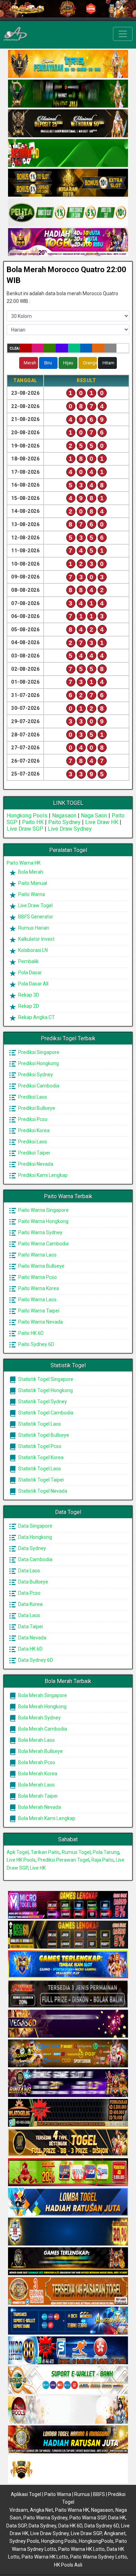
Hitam (108, 363)
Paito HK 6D (30, 1333)
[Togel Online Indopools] (68, 2410)
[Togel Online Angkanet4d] (68, 2380)
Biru (48, 363)
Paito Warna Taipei (38, 1311)
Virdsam (19, 2510)
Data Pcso (29, 1593)
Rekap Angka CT (36, 1017)
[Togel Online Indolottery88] (68, 2351)
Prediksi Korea (33, 1130)
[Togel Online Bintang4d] (68, 2083)
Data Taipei (30, 1627)
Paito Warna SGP (88, 2518)
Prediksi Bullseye (36, 1108)
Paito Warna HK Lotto (81, 2549)
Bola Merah (30, 872)
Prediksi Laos (32, 1097)
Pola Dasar (29, 973)
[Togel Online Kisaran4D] (68, 153)
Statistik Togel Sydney (42, 1402)
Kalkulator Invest (36, 939)
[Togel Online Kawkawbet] (68, 1994)
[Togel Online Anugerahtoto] (68, 2321)
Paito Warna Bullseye (41, 1266)
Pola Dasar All (33, 984)
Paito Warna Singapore (43, 1210)
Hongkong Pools (27, 816)
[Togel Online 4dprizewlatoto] (68, 2143)
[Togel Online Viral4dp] (68, 242)
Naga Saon (94, 816)
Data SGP (16, 2526)
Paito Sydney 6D (36, 1344)
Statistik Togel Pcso (39, 1446)
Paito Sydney (64, 822)
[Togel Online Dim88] (68, 94)
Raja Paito (103, 1860)
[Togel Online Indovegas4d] (68, 2469)
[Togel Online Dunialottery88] (68, 2291)
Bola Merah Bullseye (40, 1751)
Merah (30, 363)
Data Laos (29, 1571)
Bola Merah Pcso (36, 1762)
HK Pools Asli (68, 2565)
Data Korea (30, 1604)
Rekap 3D (28, 995)
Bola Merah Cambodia (42, 1729)
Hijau (68, 363)
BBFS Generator (35, 917)
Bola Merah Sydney (39, 1718)
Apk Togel (18, 1852)
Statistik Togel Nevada (42, 1491)
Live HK (38, 1868)
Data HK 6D (30, 1649)
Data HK (117, 2518)
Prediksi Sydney (35, 1075)
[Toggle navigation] (123, 34)
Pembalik (28, 961)
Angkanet (115, 2533)
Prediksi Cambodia (38, 1086)
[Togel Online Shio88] (68, 2440)
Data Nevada (32, 1638)
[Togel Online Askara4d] (68, 2054)
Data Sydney (32, 1548)
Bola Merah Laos (36, 1740)
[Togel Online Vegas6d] (68, 2024)
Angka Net (41, 2510)
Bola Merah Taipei (37, 1796)
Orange (90, 363)
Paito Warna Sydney (40, 1232)
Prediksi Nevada (35, 1164)
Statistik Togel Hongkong (45, 1390)
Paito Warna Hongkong (43, 1221)
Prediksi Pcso (32, 1119)
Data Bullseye (33, 1582)
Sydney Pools (24, 2541)
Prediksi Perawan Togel (63, 1860)
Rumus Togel (76, 1852)
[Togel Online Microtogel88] (68, 1905)
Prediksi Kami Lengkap (42, 1175)
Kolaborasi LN (32, 950)
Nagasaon (64, 816)
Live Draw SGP (25, 829)
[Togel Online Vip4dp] (68, 2262)
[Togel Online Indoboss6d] (68, 1935)
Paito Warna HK (24, 863)
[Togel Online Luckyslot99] (68, 2232)
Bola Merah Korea (37, 1774)
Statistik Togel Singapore (45, 1379)
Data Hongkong (35, 1537)
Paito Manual (32, 883)
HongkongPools (96, 2541)
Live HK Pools (21, 1860)
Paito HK (33, 822)
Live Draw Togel (35, 905)
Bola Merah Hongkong (42, 1707)
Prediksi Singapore (38, 1052)
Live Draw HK (102, 822)
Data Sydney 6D (35, 1660)
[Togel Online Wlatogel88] (68, 2113)
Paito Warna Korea (38, 1288)
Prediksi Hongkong (38, 1063)
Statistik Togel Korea (40, 1457)
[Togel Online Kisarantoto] (68, 183)
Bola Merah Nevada (39, 1807)
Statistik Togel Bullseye (43, 1435)
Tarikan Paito (45, 1852)
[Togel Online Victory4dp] (68, 1965)
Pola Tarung (106, 1852)
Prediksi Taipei (33, 1153)
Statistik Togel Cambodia (45, 1413)
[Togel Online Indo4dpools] (68, 2202)
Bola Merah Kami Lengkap (46, 1818)
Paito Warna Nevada (40, 1322)
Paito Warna (31, 894)
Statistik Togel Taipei (40, 1480)
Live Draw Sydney (70, 829)
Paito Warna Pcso (37, 1277)
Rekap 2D (28, 1006)
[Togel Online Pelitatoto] (68, 213)
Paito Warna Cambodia (43, 1244)
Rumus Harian (33, 928)
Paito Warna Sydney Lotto (99, 2557)
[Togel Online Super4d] (68, 124)
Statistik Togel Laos (39, 1424)
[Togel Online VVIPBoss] (68, 64)
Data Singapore (35, 1526)
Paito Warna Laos (37, 1255)
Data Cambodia (35, 1559)
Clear (14, 348)
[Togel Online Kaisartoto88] (68, 2173)
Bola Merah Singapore (42, 1695)
